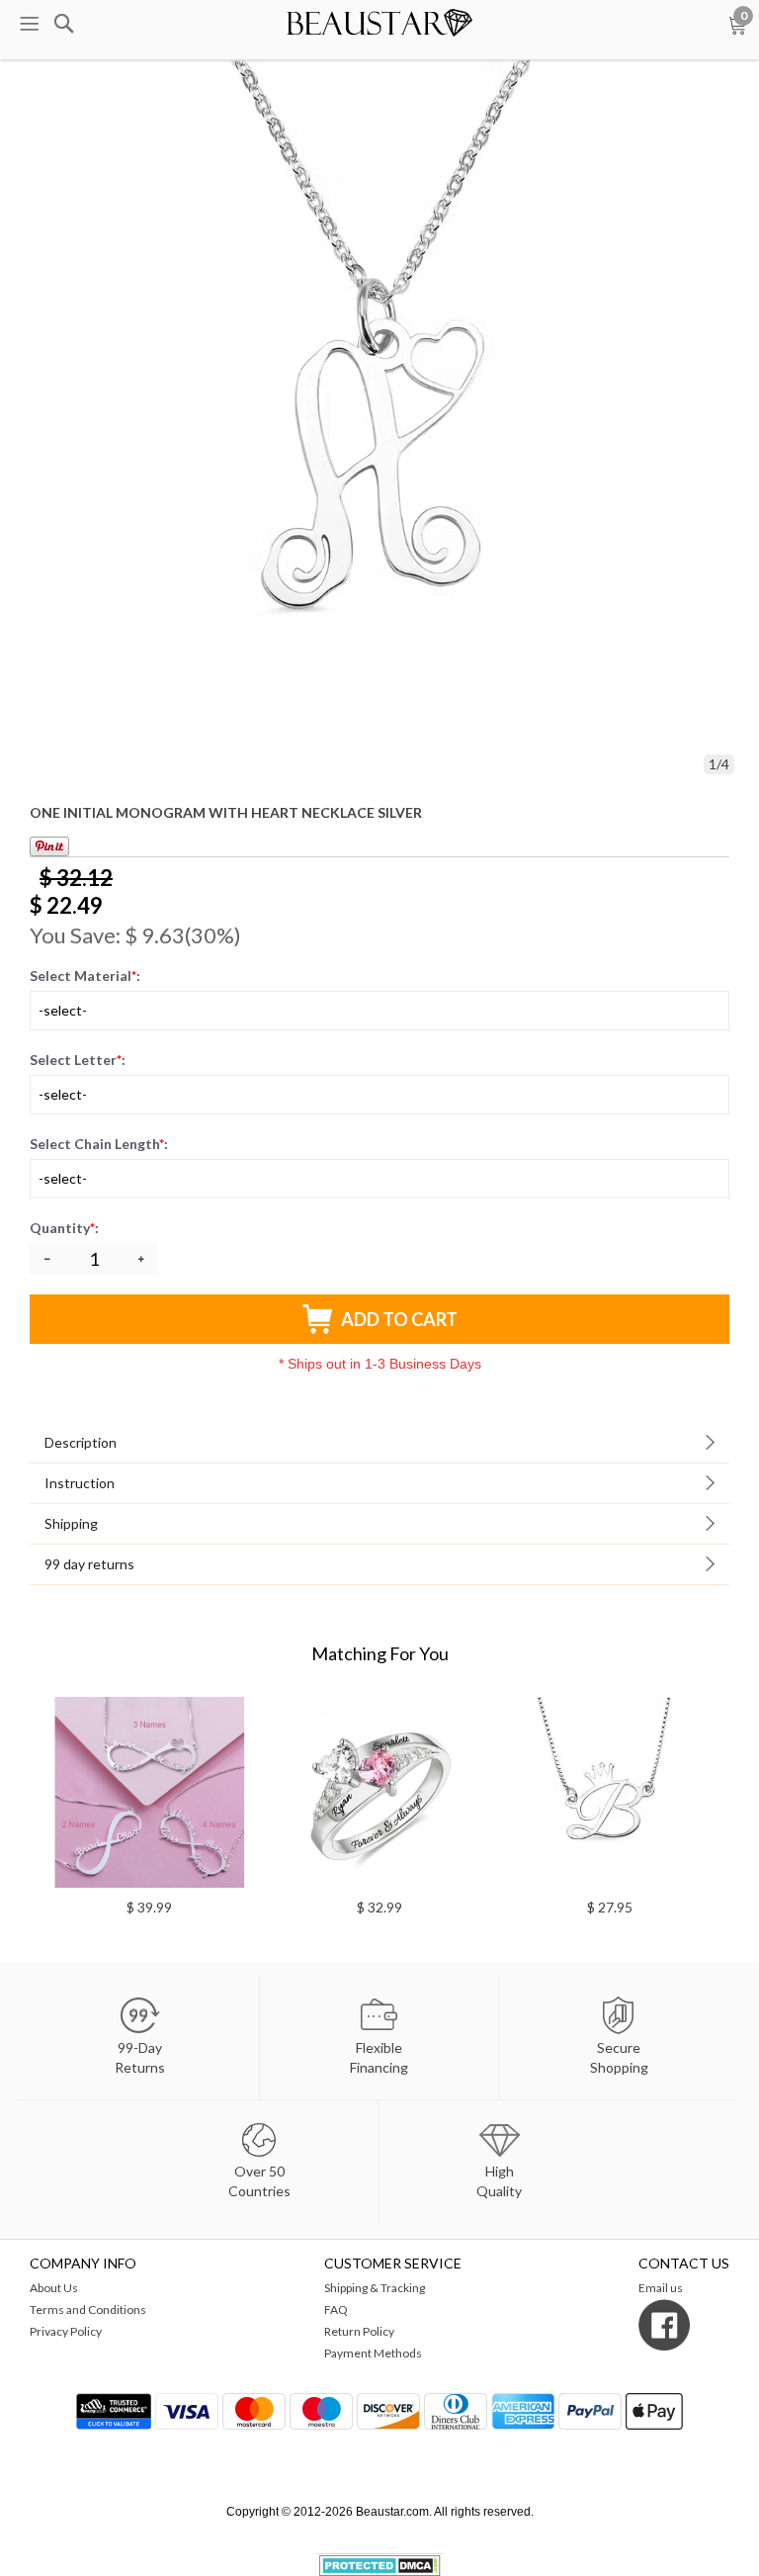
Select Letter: (78, 1060)
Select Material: (85, 976)
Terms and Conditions (88, 2310)
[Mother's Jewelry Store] (380, 19)
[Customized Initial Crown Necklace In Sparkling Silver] (443, 1792)
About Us (54, 2288)
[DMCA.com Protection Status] (380, 2564)
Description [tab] (81, 1442)
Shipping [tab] (71, 1523)
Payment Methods (373, 2353)
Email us (661, 2288)
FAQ (336, 2310)
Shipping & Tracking (375, 2288)
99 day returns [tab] (89, 1564)
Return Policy (359, 2331)
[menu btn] (29, 24)
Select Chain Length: (99, 1144)
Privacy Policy (66, 2331)
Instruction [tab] (80, 1483)
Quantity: (66, 1228)
